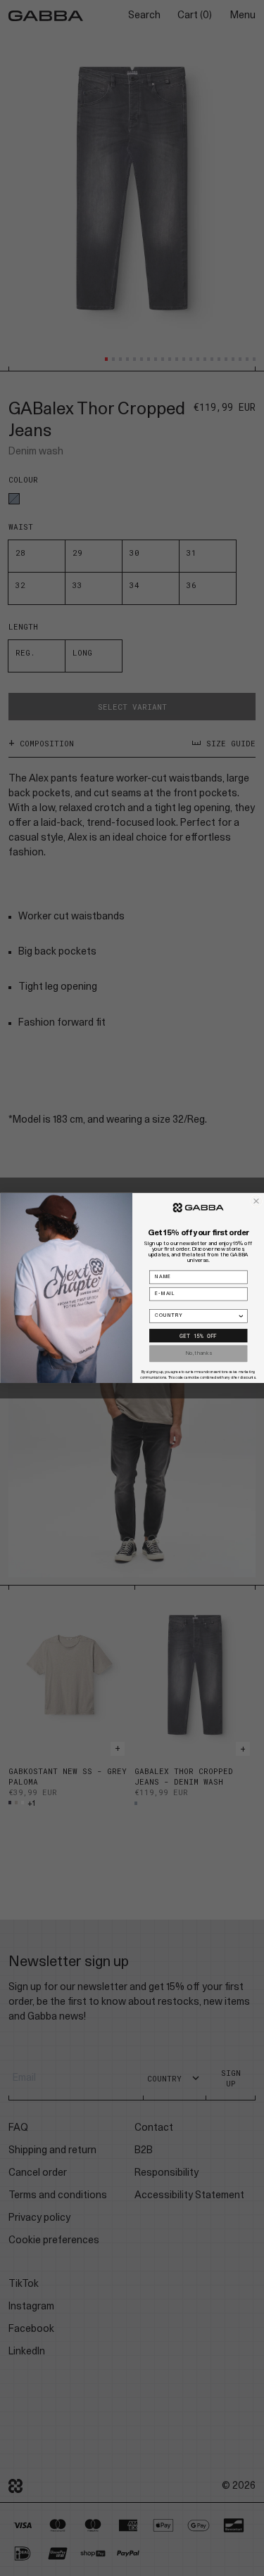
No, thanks (199, 1353)
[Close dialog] (256, 1201)
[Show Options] (241, 1316)
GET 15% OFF (198, 1335)
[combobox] (196, 1316)
